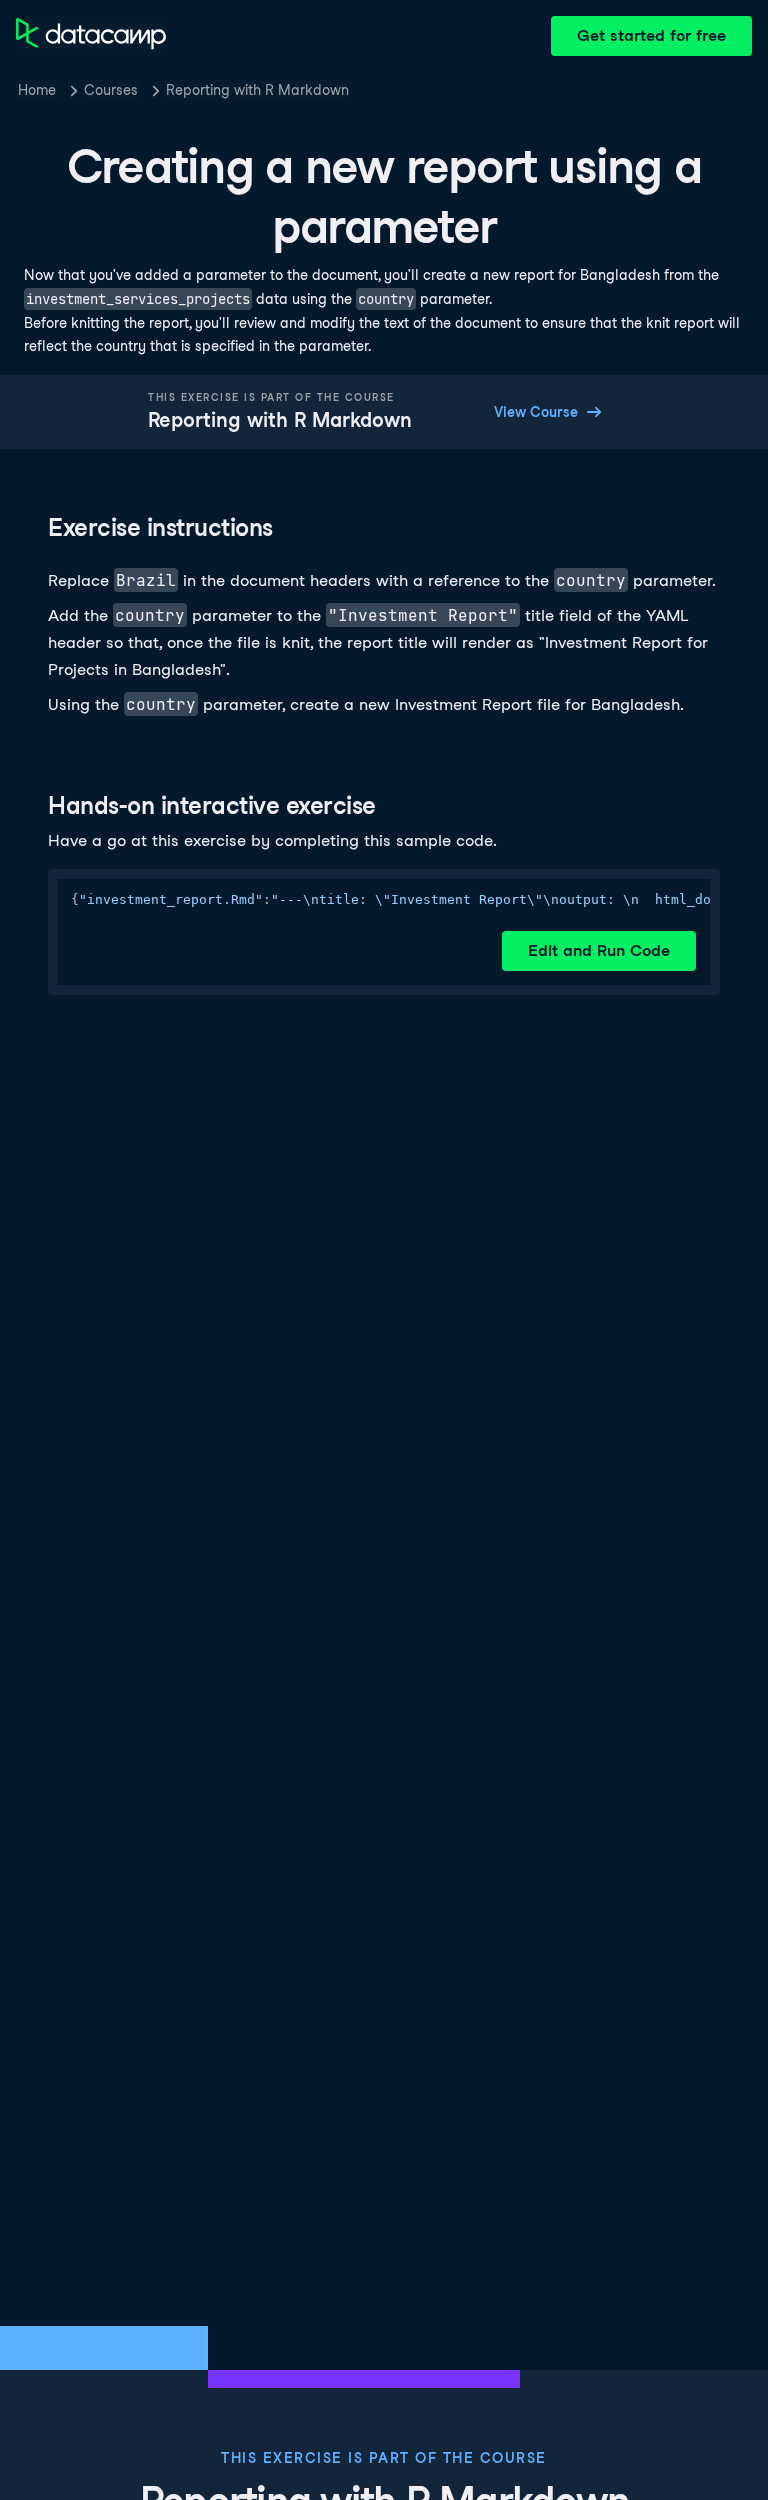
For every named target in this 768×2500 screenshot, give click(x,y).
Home (37, 90)
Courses (111, 90)
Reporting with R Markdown (257, 90)
